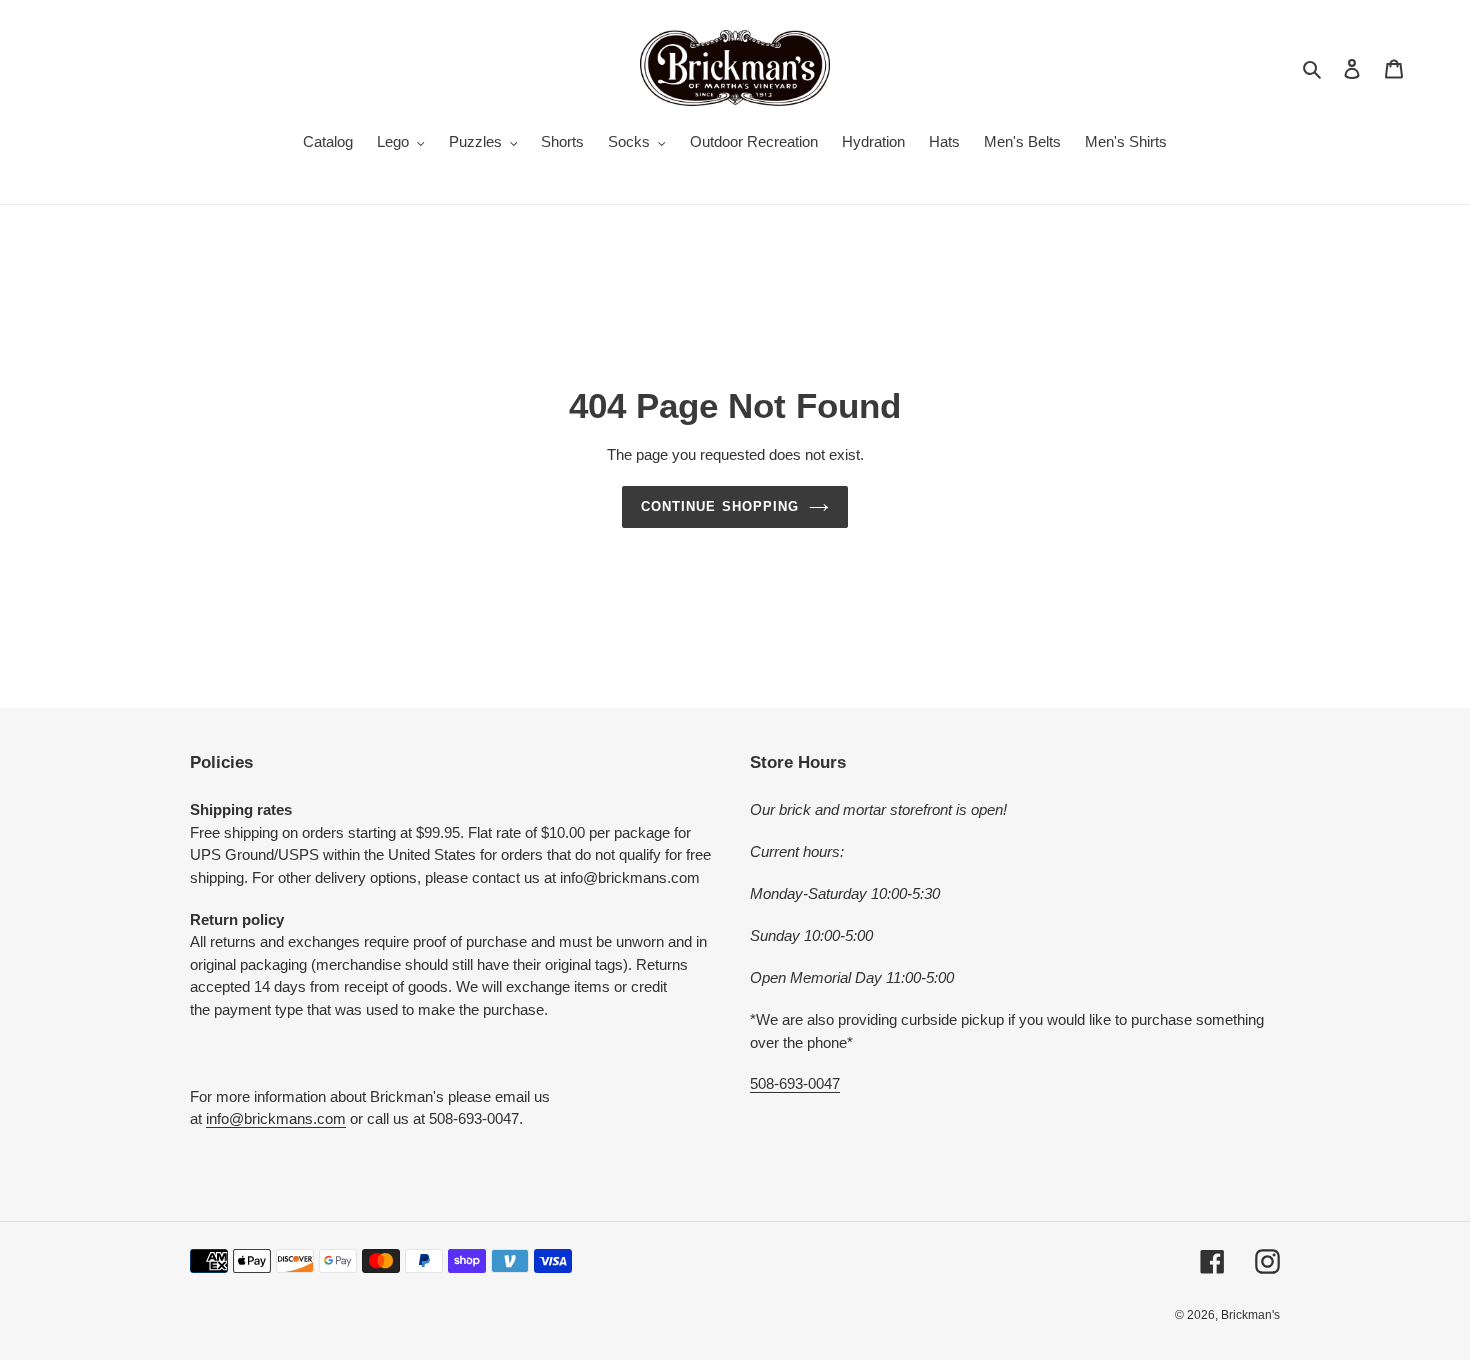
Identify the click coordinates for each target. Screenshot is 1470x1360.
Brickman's (1250, 1315)
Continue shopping (720, 506)
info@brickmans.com (276, 1118)
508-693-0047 (795, 1083)
